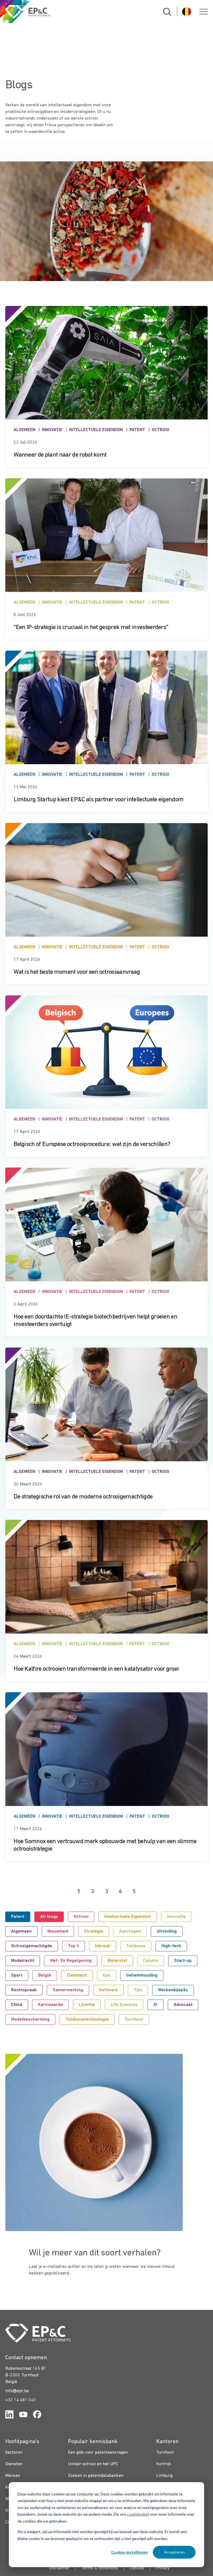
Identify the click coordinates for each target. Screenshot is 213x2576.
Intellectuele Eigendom (128, 1917)
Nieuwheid (58, 1931)
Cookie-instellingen (130, 2552)
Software (108, 1990)
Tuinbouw (136, 1946)
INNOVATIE (52, 430)
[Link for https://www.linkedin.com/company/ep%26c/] (9, 2416)
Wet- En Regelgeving (71, 1961)
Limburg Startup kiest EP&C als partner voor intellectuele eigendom (98, 800)
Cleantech (77, 1975)
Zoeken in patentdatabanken (96, 2476)
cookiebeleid (138, 2514)
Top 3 (73, 1946)
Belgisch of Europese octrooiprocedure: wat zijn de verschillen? (92, 1144)
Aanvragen (130, 1931)
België (45, 1975)
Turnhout (134, 2019)
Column (151, 1961)
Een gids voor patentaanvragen (98, 2453)
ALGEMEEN (24, 430)
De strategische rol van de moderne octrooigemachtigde (83, 1497)
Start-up (183, 1961)
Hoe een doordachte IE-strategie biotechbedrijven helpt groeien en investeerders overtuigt (95, 1321)
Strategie (94, 1931)
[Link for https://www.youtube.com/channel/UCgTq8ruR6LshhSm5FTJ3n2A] (23, 2416)
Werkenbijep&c (173, 1990)
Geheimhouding (142, 1975)
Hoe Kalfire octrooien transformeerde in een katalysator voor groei (96, 1669)
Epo (107, 1975)
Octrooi (81, 1917)
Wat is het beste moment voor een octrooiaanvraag (77, 972)
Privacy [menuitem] (163, 2568)
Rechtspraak (24, 1990)
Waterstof (117, 1961)
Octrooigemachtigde (32, 1946)
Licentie (87, 2005)
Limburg (164, 2476)
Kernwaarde (50, 2005)
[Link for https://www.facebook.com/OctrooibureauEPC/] (37, 2416)
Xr (156, 2005)
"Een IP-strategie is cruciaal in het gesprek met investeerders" (91, 628)
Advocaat (183, 2005)
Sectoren (14, 2453)
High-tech (171, 1946)
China (17, 2005)
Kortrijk (164, 2464)
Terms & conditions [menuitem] (99, 2568)
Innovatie (176, 1917)
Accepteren (174, 2552)
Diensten (14, 2464)
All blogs (49, 1917)
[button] (204, 12)
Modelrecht (23, 1961)
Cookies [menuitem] (137, 2568)
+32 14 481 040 (21, 2400)
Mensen (13, 2476)
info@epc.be (17, 2391)
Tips (138, 1990)
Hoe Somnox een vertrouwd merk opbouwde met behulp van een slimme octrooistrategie (105, 1845)
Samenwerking (68, 1990)
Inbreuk (103, 1946)
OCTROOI (160, 430)
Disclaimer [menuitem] (59, 2568)
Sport (17, 1975)
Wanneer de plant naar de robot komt (60, 455)
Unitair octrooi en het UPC (93, 2464)
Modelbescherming (30, 2019)
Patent (18, 1917)
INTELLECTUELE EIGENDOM (96, 430)
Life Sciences (124, 2005)
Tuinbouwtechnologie (87, 2019)
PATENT (137, 430)
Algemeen (21, 1931)
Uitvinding (167, 1931)
